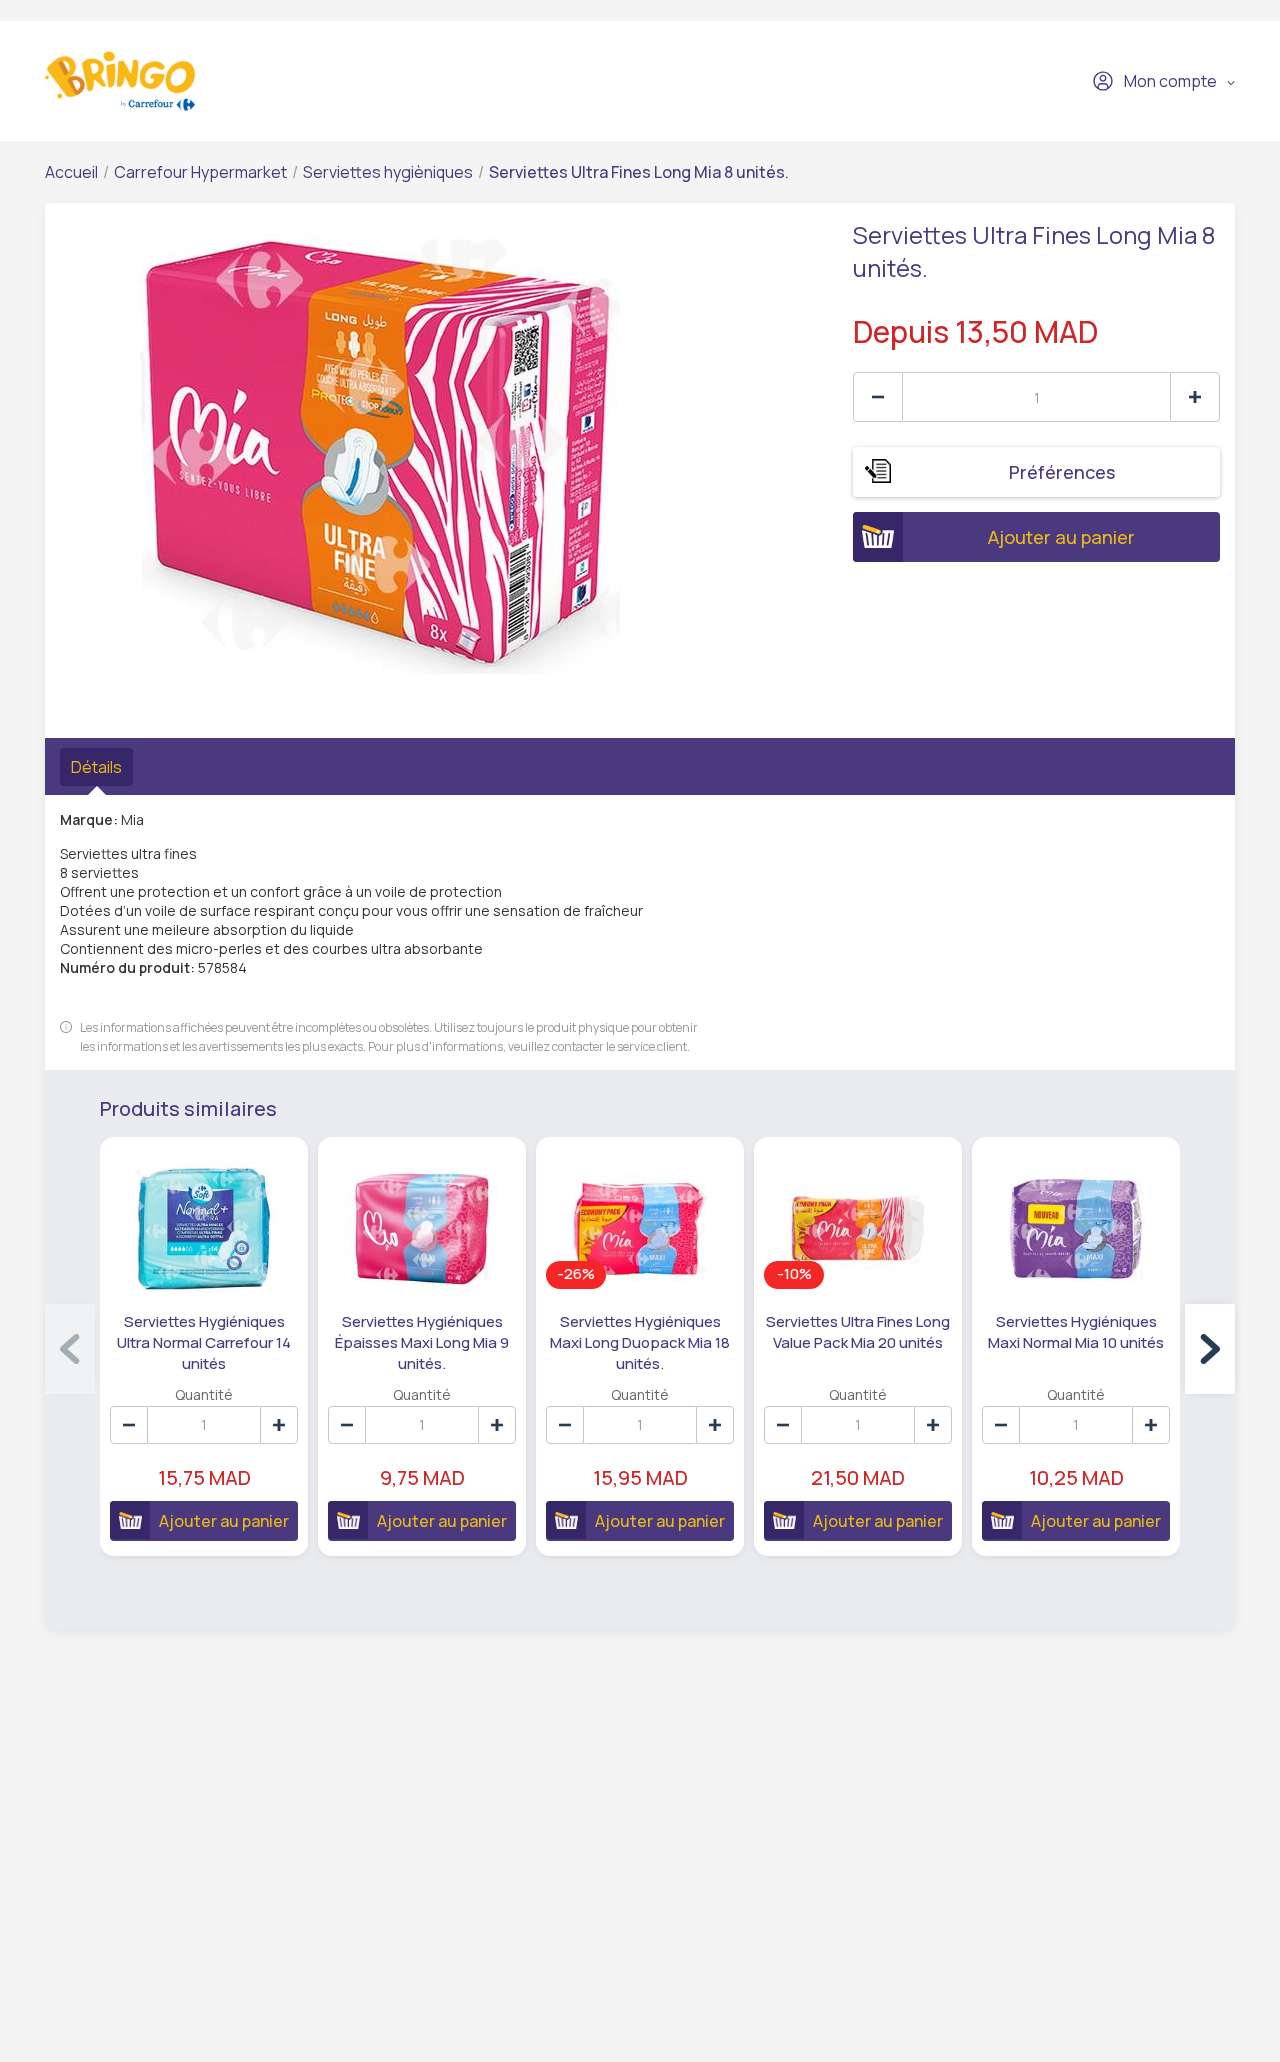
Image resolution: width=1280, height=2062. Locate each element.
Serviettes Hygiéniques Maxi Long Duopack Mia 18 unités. (640, 1342)
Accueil (71, 172)
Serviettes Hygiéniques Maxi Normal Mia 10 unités (1076, 1332)
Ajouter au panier (1061, 537)
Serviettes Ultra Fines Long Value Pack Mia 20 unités (858, 1332)
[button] (1210, 1349)
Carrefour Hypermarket (200, 172)
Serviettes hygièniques (388, 172)
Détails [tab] (96, 767)
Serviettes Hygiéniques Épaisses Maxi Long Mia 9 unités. (422, 1342)
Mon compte (1170, 81)
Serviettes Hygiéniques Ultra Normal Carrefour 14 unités (204, 1342)
